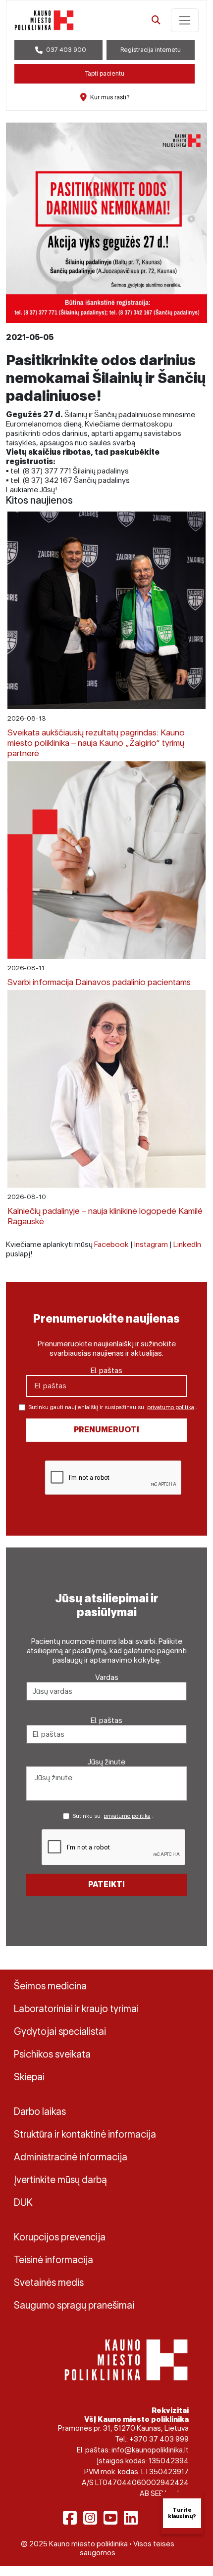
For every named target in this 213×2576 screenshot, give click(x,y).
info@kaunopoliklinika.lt (150, 2450)
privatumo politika (171, 1407)
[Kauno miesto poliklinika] (44, 20)
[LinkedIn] (131, 2518)
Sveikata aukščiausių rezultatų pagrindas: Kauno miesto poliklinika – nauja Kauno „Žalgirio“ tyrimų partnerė (96, 743)
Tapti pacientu (105, 73)
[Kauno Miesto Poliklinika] (126, 2359)
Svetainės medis (49, 2282)
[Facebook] (70, 2518)
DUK (23, 2202)
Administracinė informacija (71, 2157)
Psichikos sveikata (52, 2054)
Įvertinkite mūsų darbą (60, 2180)
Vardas (107, 1677)
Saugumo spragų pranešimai (74, 2305)
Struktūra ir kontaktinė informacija (85, 2134)
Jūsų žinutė (106, 1762)
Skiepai (29, 2077)
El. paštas (106, 1370)
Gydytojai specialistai (60, 2031)
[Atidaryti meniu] (185, 20)
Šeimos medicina (50, 1986)
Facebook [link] (111, 1244)
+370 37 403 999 (159, 2439)
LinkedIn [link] (187, 1244)
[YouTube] (110, 2518)
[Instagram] (90, 2518)
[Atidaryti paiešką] (156, 20)
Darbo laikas (40, 2111)
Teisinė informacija (53, 2260)
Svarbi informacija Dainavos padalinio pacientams (99, 982)
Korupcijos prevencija (60, 2237)
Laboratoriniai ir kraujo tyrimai (76, 2009)
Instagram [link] (151, 1244)
